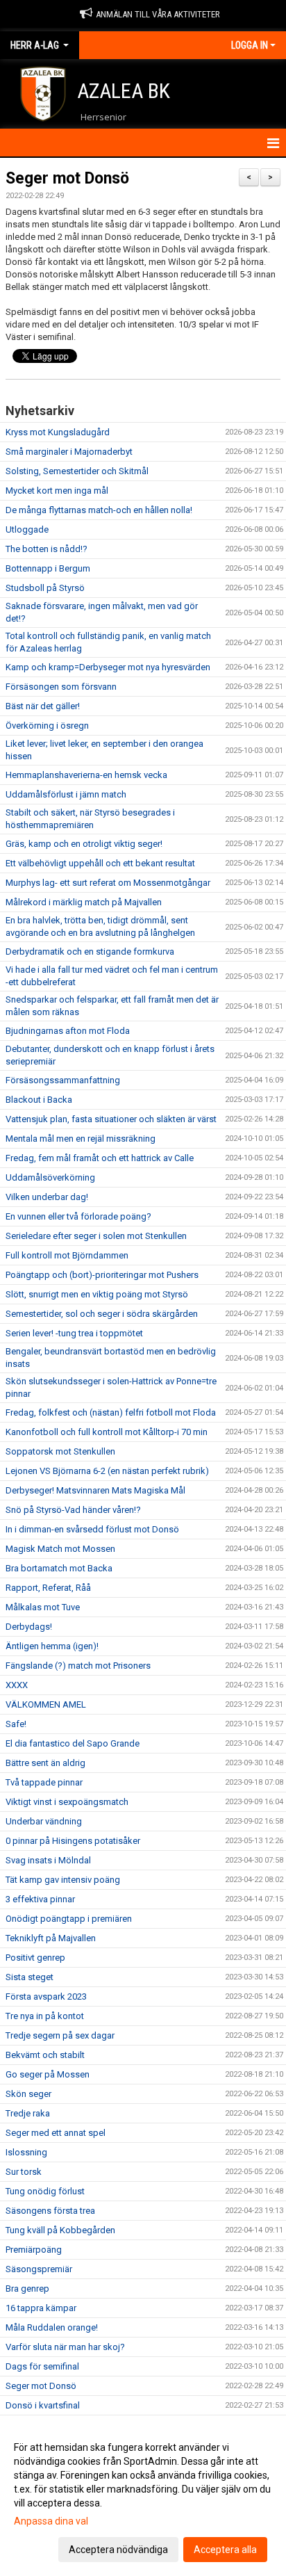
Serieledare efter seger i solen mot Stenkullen (96, 1236)
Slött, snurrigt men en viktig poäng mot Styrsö (97, 1294)
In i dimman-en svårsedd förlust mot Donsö (92, 1529)
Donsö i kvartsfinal (43, 2405)
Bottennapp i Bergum (48, 568)
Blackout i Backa (39, 1100)
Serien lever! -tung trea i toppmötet (74, 1333)
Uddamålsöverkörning (50, 1177)
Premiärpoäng (34, 2250)
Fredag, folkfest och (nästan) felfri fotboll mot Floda (111, 1412)
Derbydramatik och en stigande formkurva (90, 951)
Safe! (16, 1724)
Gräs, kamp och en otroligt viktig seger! (84, 844)
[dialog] (143, 2498)
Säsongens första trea (50, 2211)
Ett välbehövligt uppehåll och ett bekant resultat (100, 863)
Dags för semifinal (42, 2366)
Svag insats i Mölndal (48, 1860)
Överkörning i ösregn (47, 726)
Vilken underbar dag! (47, 1197)
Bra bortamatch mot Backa (59, 1568)
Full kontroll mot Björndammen (67, 1255)
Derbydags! (29, 1627)
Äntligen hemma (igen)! (52, 1646)
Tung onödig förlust (45, 2191)
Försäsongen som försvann (61, 687)
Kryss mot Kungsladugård (58, 432)
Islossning (26, 2152)
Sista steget (30, 1977)
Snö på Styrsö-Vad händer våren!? (73, 1510)
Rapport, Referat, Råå (48, 1588)
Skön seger (28, 2094)
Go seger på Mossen (48, 2074)
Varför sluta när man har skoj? (65, 2347)
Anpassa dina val (51, 2521)
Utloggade (27, 529)
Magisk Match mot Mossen (60, 1549)
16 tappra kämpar (41, 2308)
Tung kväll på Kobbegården (60, 2230)
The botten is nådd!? (47, 549)
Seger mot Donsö (67, 178)
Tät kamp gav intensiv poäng (63, 1880)
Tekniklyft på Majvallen (51, 1938)
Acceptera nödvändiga (118, 2550)
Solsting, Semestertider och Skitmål (77, 471)
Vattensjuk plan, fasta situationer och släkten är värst (111, 1119)
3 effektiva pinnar (40, 1899)
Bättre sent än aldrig (45, 1763)
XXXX (17, 1685)
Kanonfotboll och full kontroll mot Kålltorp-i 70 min (107, 1432)
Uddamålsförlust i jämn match (66, 794)
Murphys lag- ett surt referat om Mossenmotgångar (108, 883)
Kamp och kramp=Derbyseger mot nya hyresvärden (108, 667)
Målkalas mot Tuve (43, 1607)
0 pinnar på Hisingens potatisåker (73, 1841)
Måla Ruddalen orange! (52, 2327)
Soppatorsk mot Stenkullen (60, 1451)
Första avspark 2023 (46, 1996)
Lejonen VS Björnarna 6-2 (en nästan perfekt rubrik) (107, 1471)
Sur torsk (24, 2172)
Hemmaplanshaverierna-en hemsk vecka (86, 775)
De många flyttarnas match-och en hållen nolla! (99, 510)
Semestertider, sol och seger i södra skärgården (102, 1314)
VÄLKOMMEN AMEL (46, 1704)
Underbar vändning (44, 1821)
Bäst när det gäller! (43, 706)
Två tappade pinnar (44, 1782)
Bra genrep (27, 2289)
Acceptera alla (225, 2550)
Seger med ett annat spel (56, 2133)
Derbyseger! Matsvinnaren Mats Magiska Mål (95, 1490)
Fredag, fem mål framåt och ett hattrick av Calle (100, 1158)
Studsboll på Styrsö (45, 588)
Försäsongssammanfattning (63, 1080)
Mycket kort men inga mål (57, 491)
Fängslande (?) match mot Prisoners (78, 1666)
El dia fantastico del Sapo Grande (73, 1743)
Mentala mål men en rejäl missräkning (81, 1139)
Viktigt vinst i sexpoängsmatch (67, 1802)
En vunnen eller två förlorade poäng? (78, 1216)
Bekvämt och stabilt (45, 2055)
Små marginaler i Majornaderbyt (69, 452)
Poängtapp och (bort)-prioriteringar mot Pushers (102, 1275)
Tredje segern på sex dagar (60, 2035)
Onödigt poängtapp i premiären (69, 1919)
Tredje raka (28, 2113)
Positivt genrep (35, 1958)
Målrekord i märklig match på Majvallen (84, 902)
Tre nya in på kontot (45, 2016)
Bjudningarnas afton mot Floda (68, 1031)
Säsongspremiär (39, 2269)
